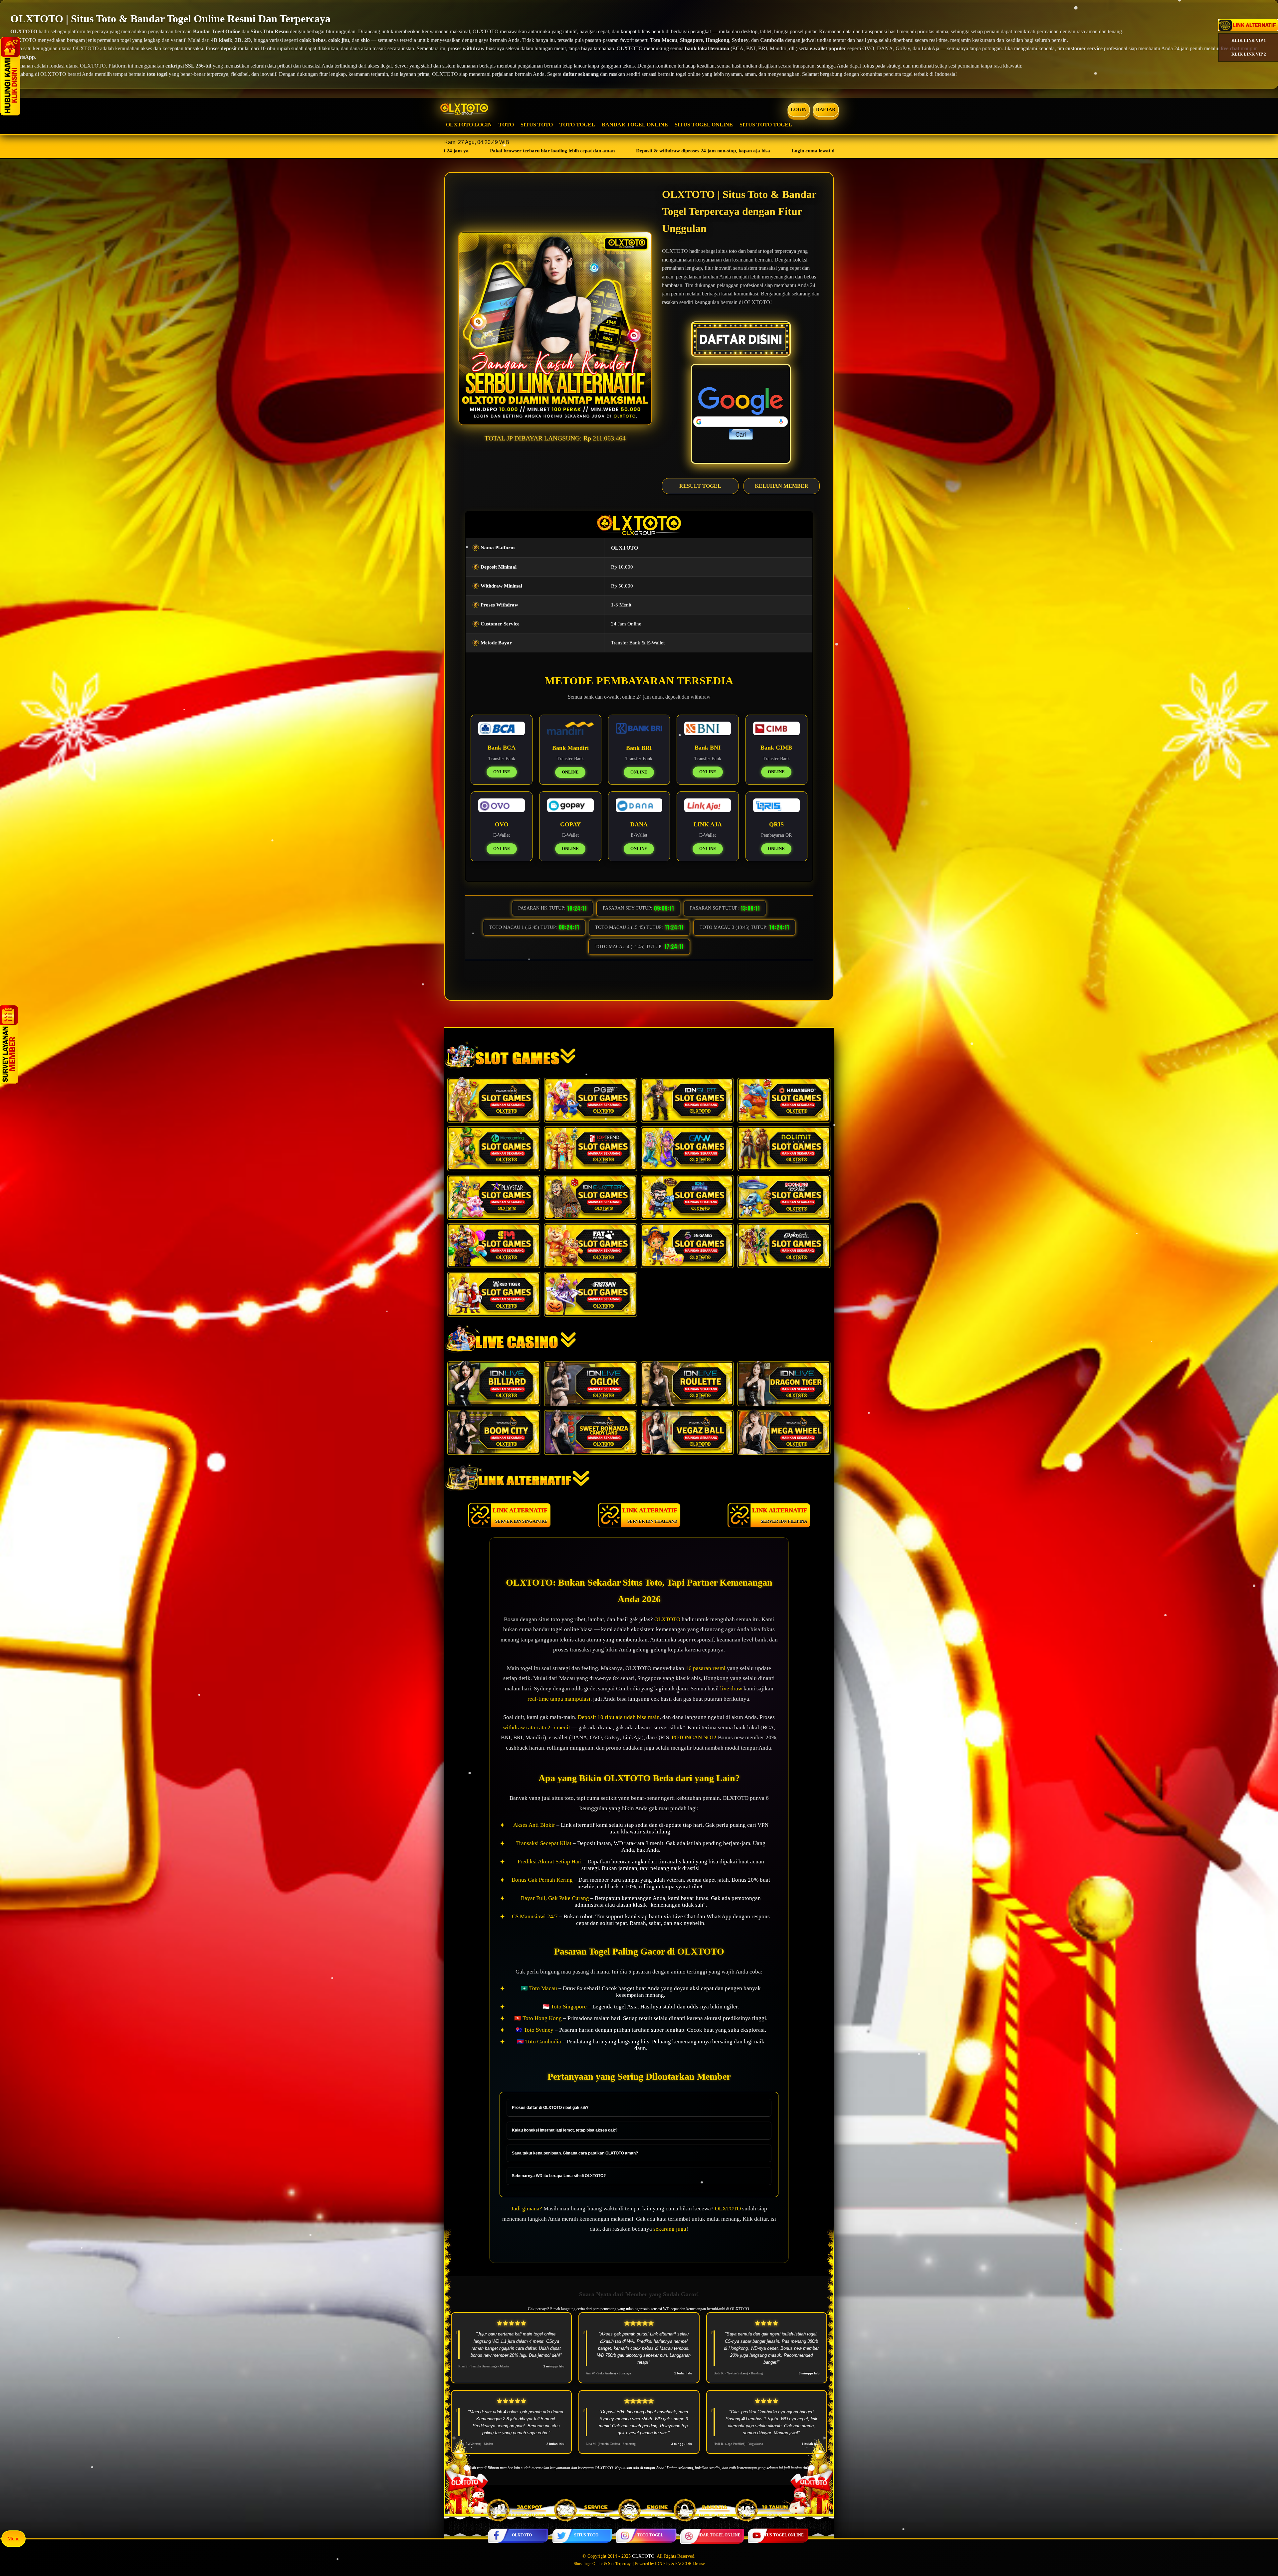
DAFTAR (826, 110)
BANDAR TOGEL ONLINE (635, 125)
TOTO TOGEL (577, 125)
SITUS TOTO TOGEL (766, 125)
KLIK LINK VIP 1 (1249, 40)
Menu (13, 2539)
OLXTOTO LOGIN (469, 125)
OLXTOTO (522, 2535)
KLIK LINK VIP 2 (1249, 54)
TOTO (506, 125)
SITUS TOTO (537, 125)
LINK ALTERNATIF (520, 1515)
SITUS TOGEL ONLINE (704, 125)
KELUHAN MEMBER (782, 486)
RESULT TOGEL (700, 486)
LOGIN (799, 110)
